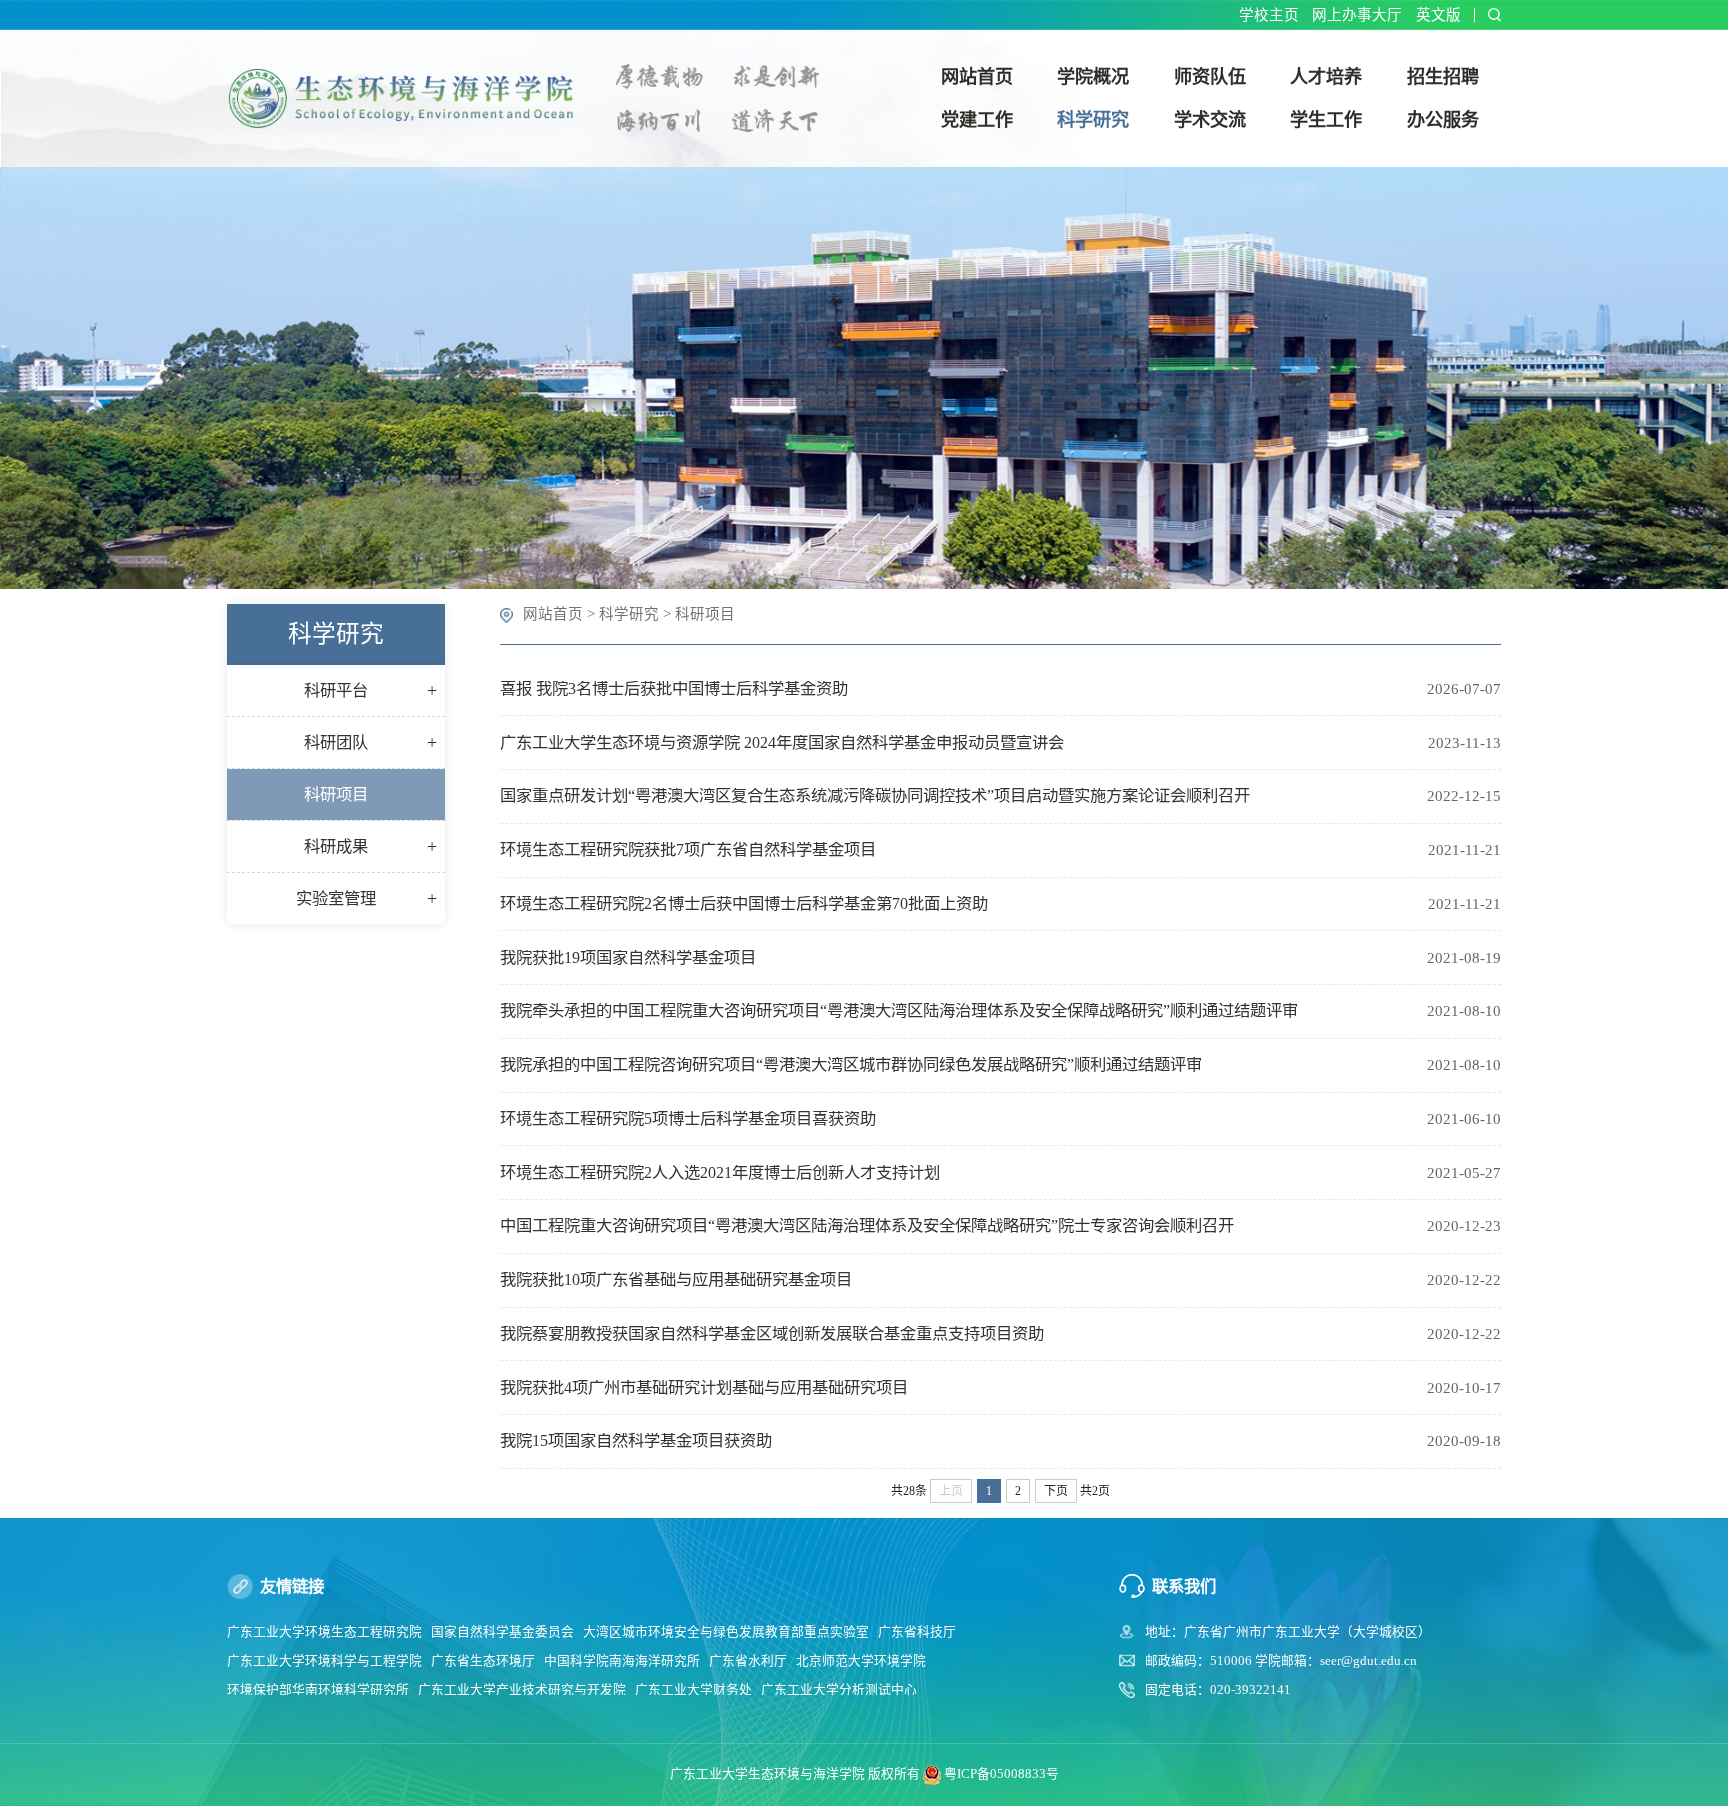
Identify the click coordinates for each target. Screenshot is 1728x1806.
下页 (1056, 1491)
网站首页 (553, 614)
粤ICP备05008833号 (1001, 1774)
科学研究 (629, 614)
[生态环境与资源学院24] (407, 96)
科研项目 (705, 614)
